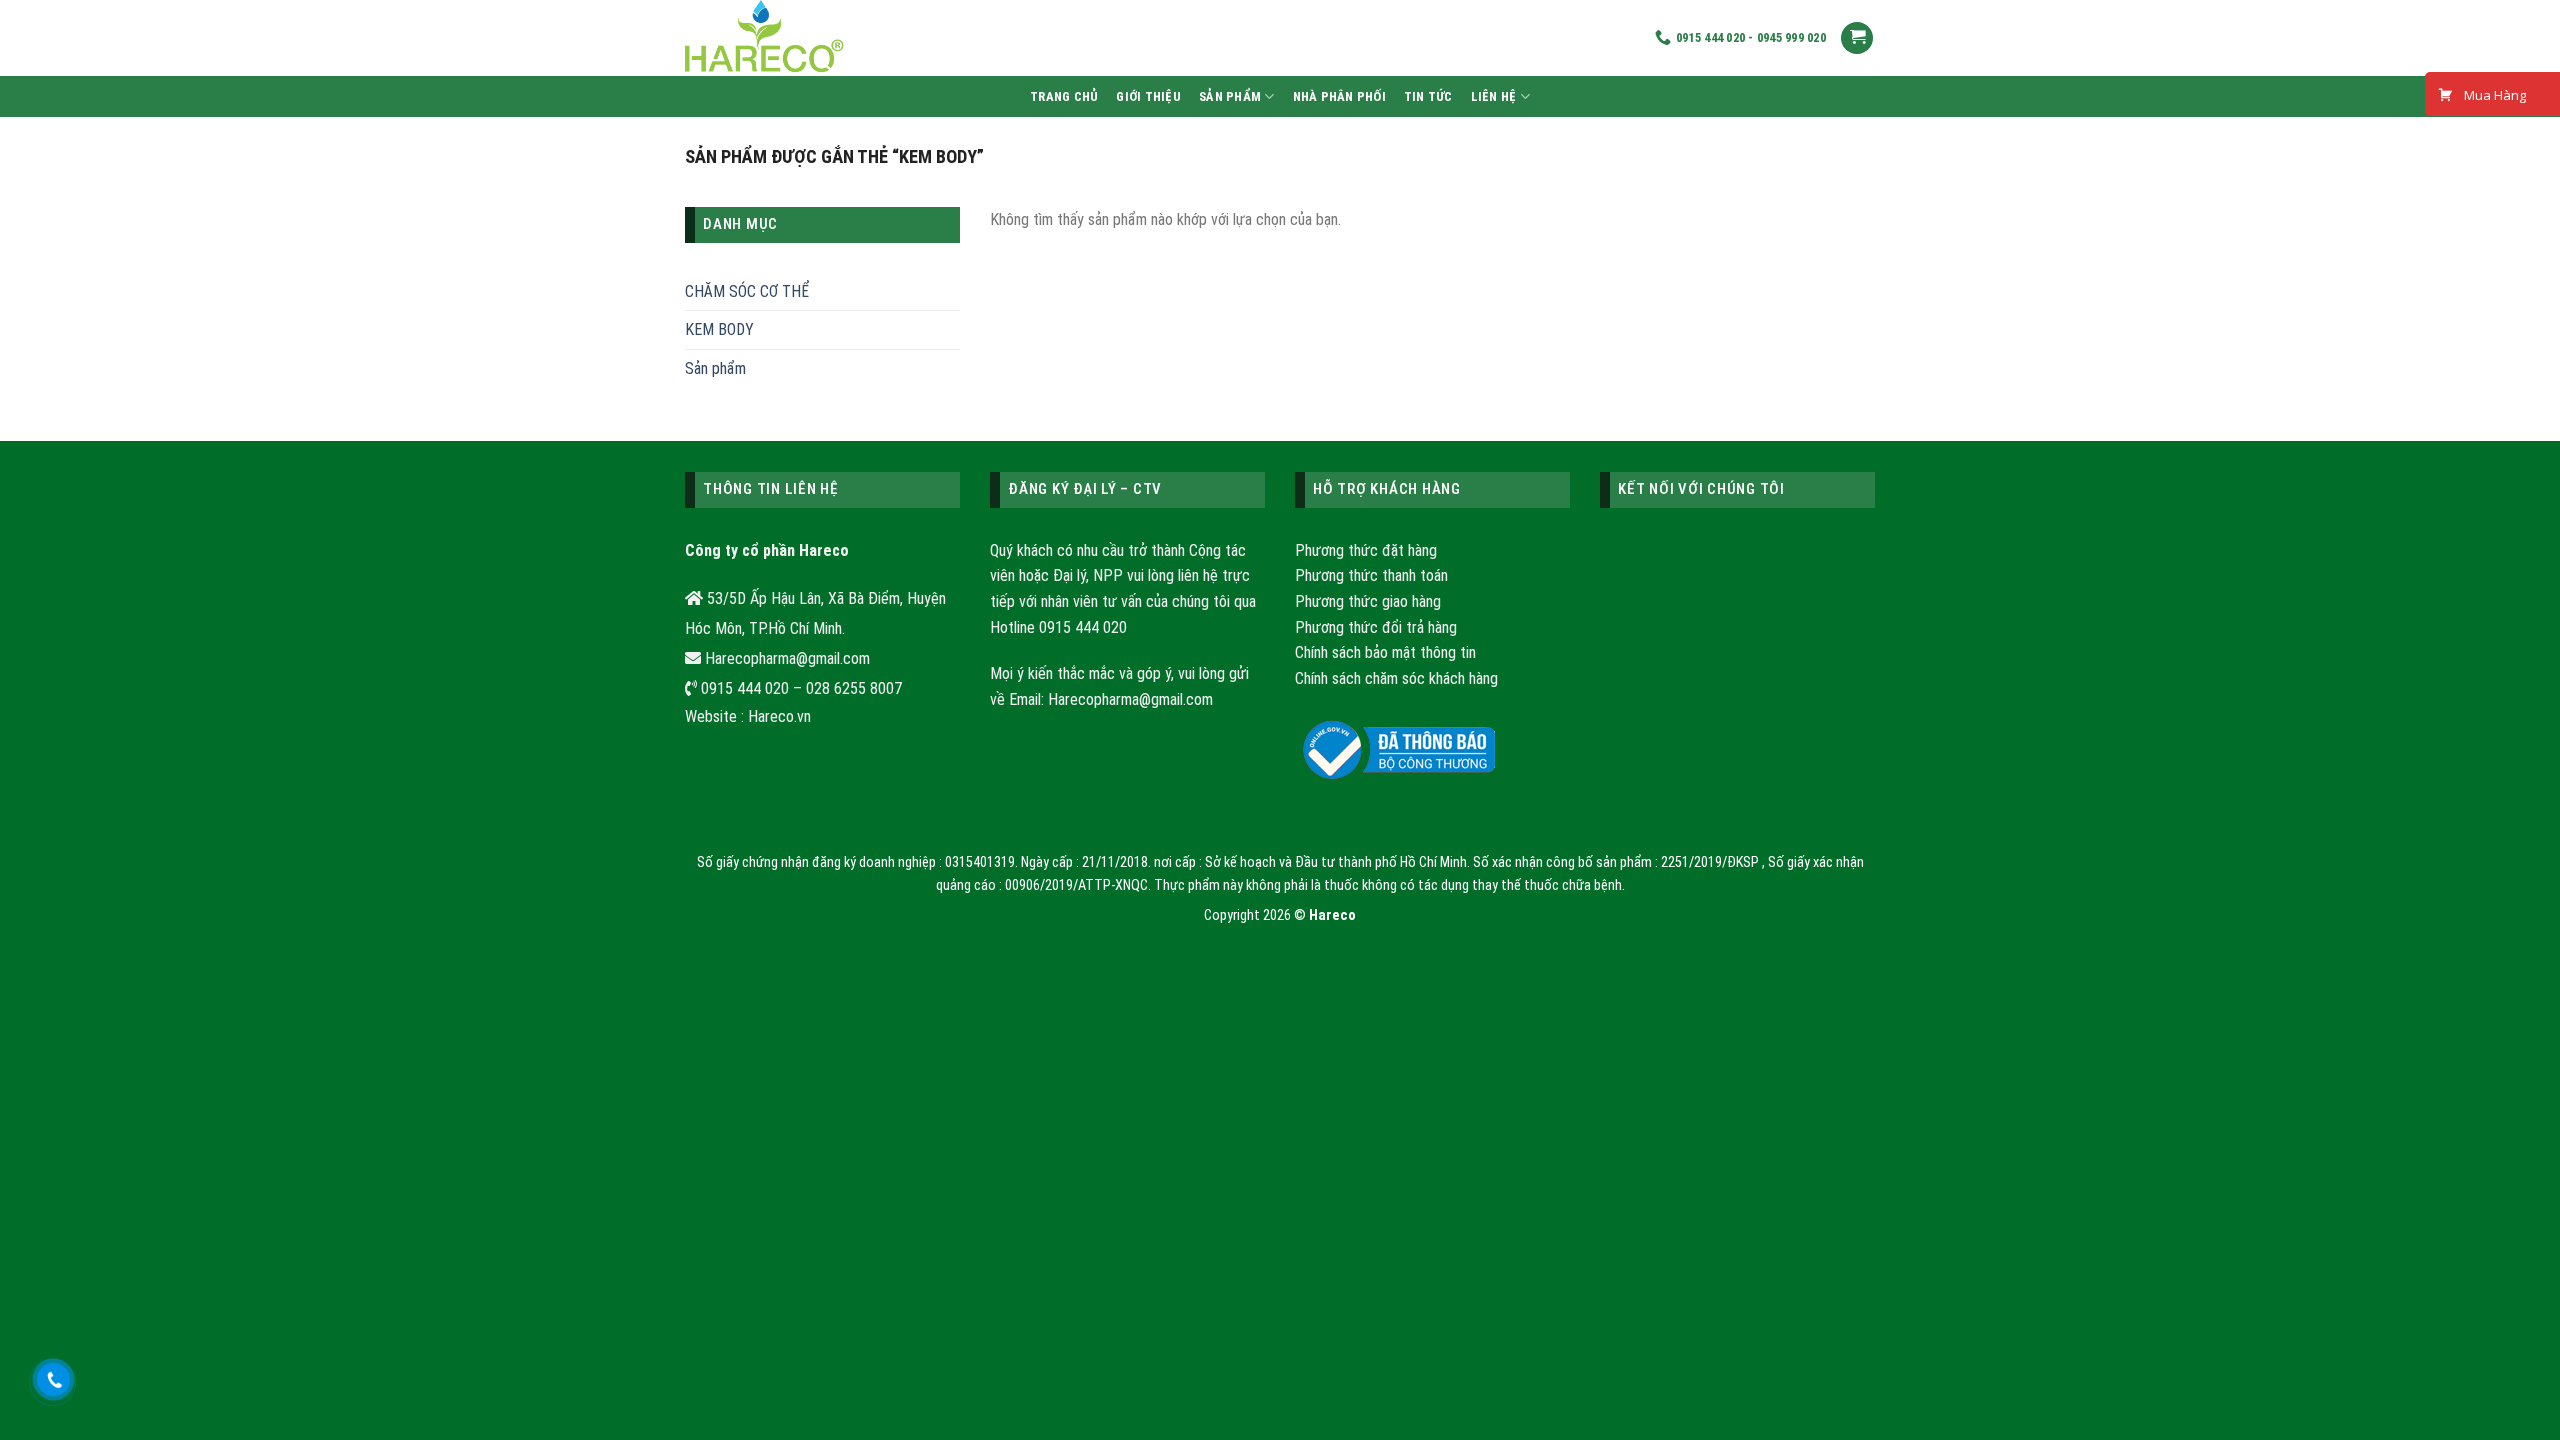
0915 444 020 (1083, 627)
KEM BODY (719, 329)
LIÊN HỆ (1494, 96)
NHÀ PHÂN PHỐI (1339, 96)
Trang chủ (1064, 96)
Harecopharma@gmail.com (1130, 699)
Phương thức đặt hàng (1366, 550)
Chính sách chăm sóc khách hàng (1396, 678)
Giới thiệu (1148, 96)
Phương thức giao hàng (1368, 601)
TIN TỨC (1428, 96)
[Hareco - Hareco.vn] (1035, 38)
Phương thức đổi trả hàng (1376, 627)
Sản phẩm (1230, 96)
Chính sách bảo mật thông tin (1385, 652)
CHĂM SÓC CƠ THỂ (747, 291)
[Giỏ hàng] (1857, 38)
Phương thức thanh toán (1371, 575)
